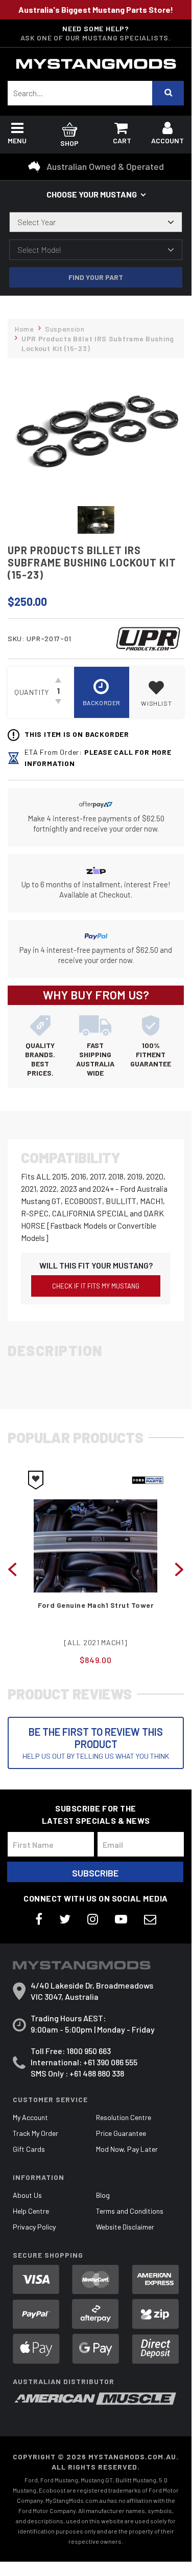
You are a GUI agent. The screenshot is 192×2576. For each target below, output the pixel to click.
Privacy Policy (34, 2227)
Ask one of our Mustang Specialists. (96, 38)
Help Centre (31, 2211)
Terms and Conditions (130, 2211)
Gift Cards (29, 2149)
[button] (157, 692)
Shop (69, 143)
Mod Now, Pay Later (127, 2149)
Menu (17, 140)
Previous (12, 1568)
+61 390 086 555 (110, 2062)
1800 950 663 (89, 2051)
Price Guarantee (121, 2133)
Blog (103, 2195)
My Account (30, 2117)
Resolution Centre (124, 2117)
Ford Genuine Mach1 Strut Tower (96, 1605)
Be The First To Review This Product (96, 1743)
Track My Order (35, 2133)
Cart (122, 140)
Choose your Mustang (92, 194)
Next (179, 1568)
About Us (27, 2195)
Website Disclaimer (125, 2227)
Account (167, 140)
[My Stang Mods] (96, 64)
